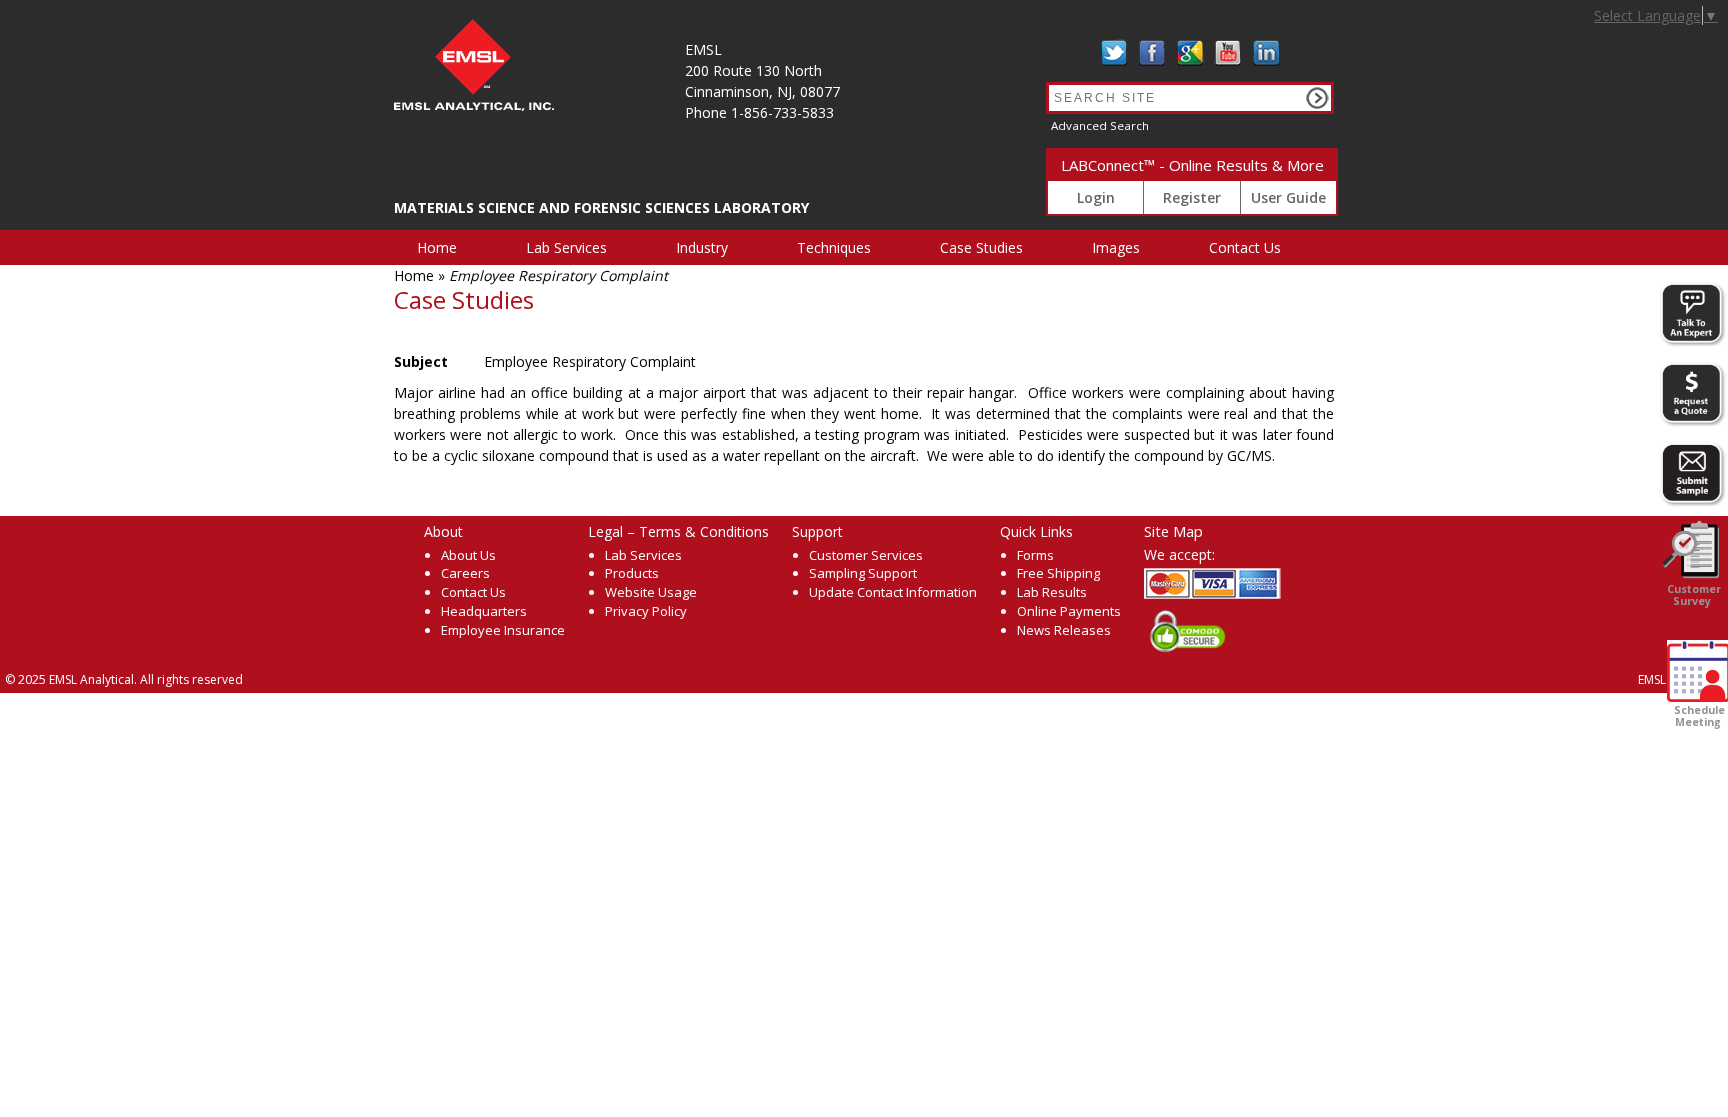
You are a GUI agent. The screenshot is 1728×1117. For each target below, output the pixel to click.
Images (1116, 247)
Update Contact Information (893, 592)
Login (1096, 197)
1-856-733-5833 (782, 112)
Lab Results (1052, 592)
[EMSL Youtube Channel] (1228, 53)
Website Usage (651, 592)
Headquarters (484, 611)
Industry (702, 247)
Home (437, 247)
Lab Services (566, 247)
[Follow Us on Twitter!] (1114, 53)
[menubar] (860, 247)
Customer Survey (1692, 595)
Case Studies (981, 247)
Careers (465, 573)
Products (632, 573)
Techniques (834, 247)
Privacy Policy (646, 611)
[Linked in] (1266, 53)
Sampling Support (863, 573)
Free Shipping (1058, 573)
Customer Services (866, 555)
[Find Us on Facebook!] (1152, 53)
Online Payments (1069, 611)
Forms (1035, 555)
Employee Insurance (503, 630)
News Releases (1064, 630)
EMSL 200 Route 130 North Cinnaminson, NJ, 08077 (762, 70)
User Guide (1288, 197)
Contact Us (1245, 247)
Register (1192, 197)
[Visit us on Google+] (1190, 53)
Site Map (1173, 531)
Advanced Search (1100, 125)
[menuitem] (448, 247)
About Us (468, 555)
